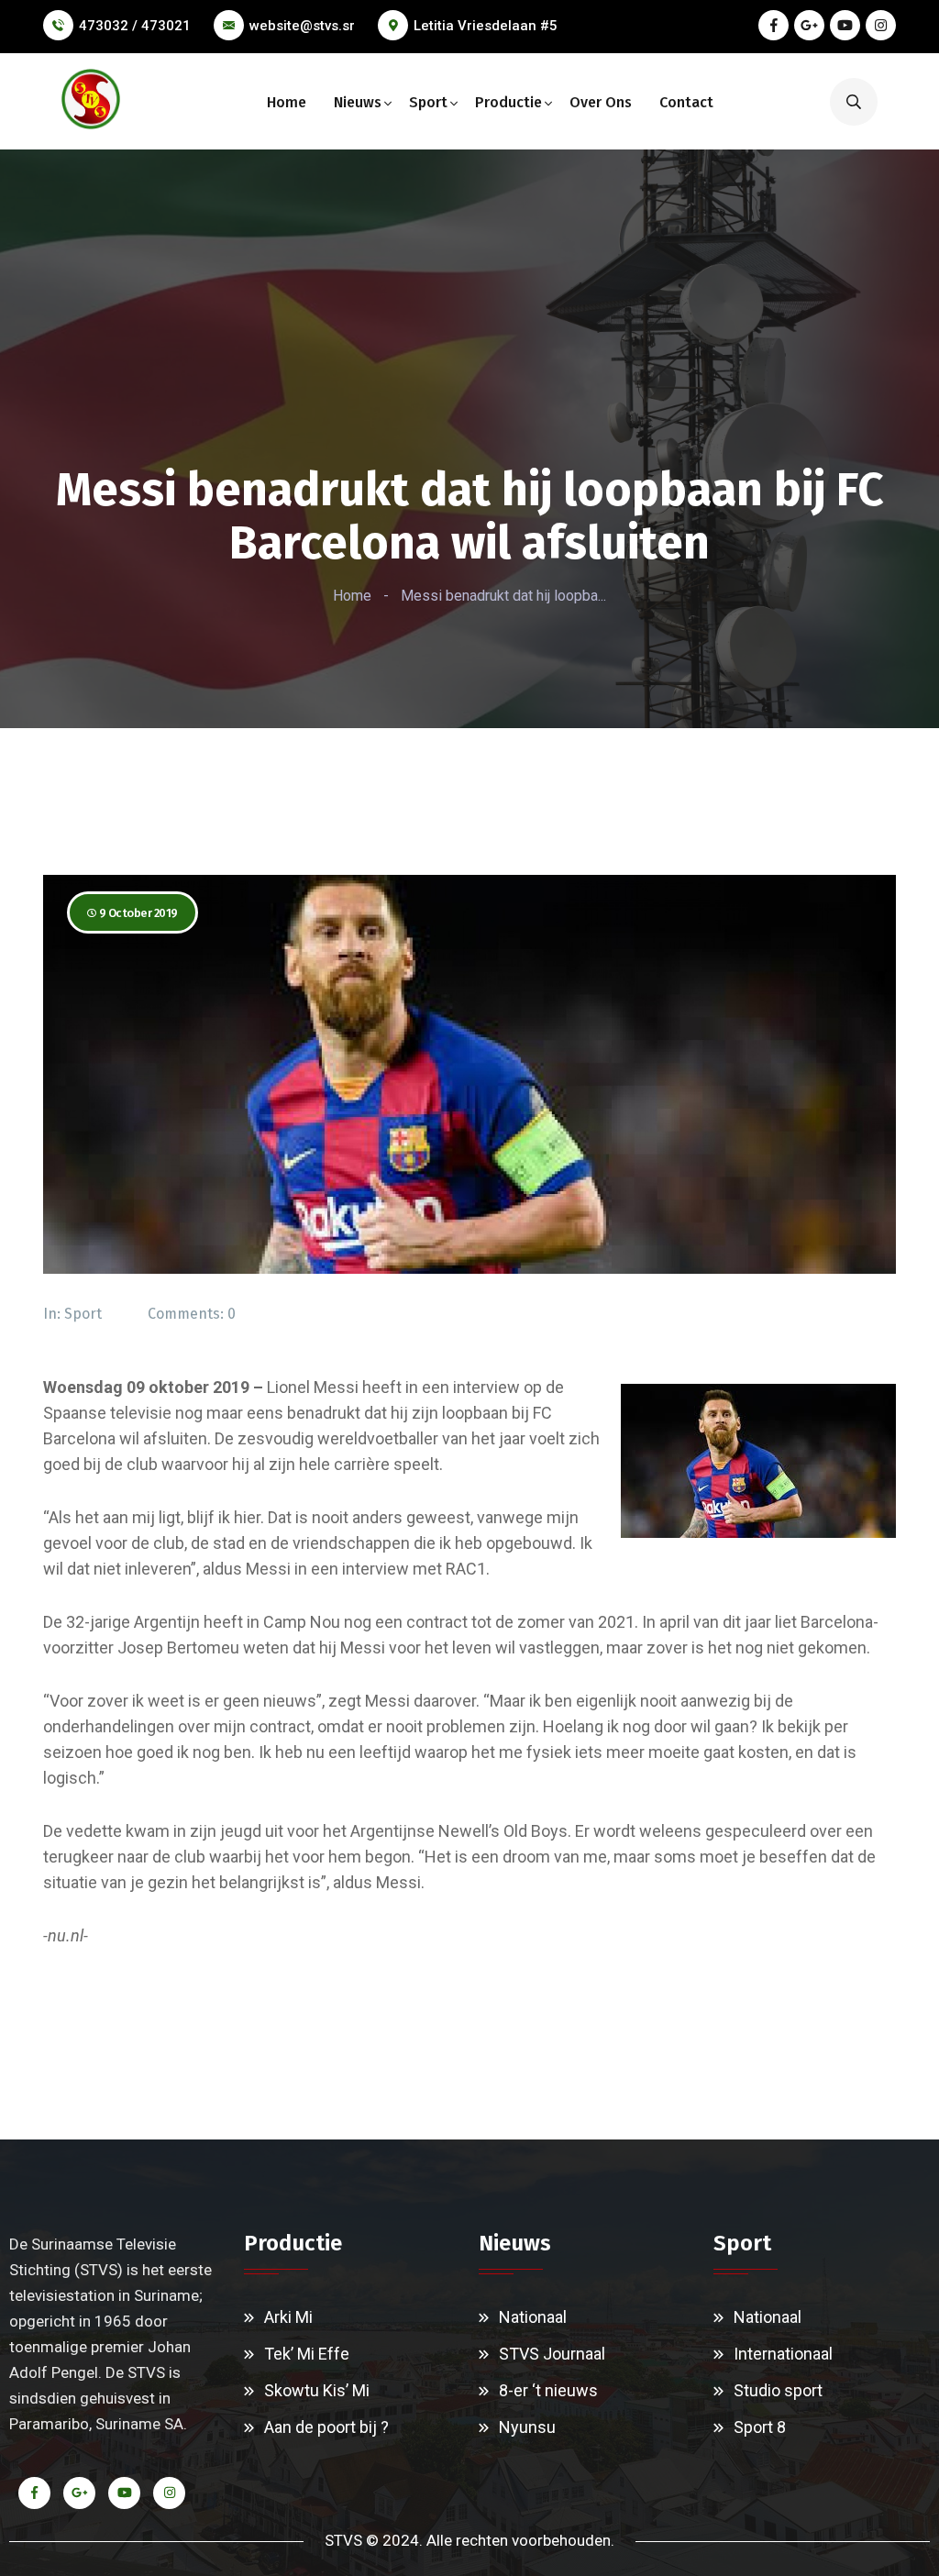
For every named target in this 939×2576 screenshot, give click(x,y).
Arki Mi (288, 2317)
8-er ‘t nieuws (548, 2390)
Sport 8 (760, 2427)
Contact (686, 102)
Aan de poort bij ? (326, 2427)
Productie (508, 102)
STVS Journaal (552, 2354)
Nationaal (533, 2317)
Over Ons (601, 102)
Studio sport (778, 2390)
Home (287, 102)
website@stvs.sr (302, 26)
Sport (428, 102)
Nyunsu (527, 2427)
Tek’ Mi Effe (307, 2354)
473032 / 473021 (135, 26)
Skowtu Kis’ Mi (317, 2390)
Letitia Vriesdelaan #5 (486, 26)
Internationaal (783, 2354)
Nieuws (358, 102)
